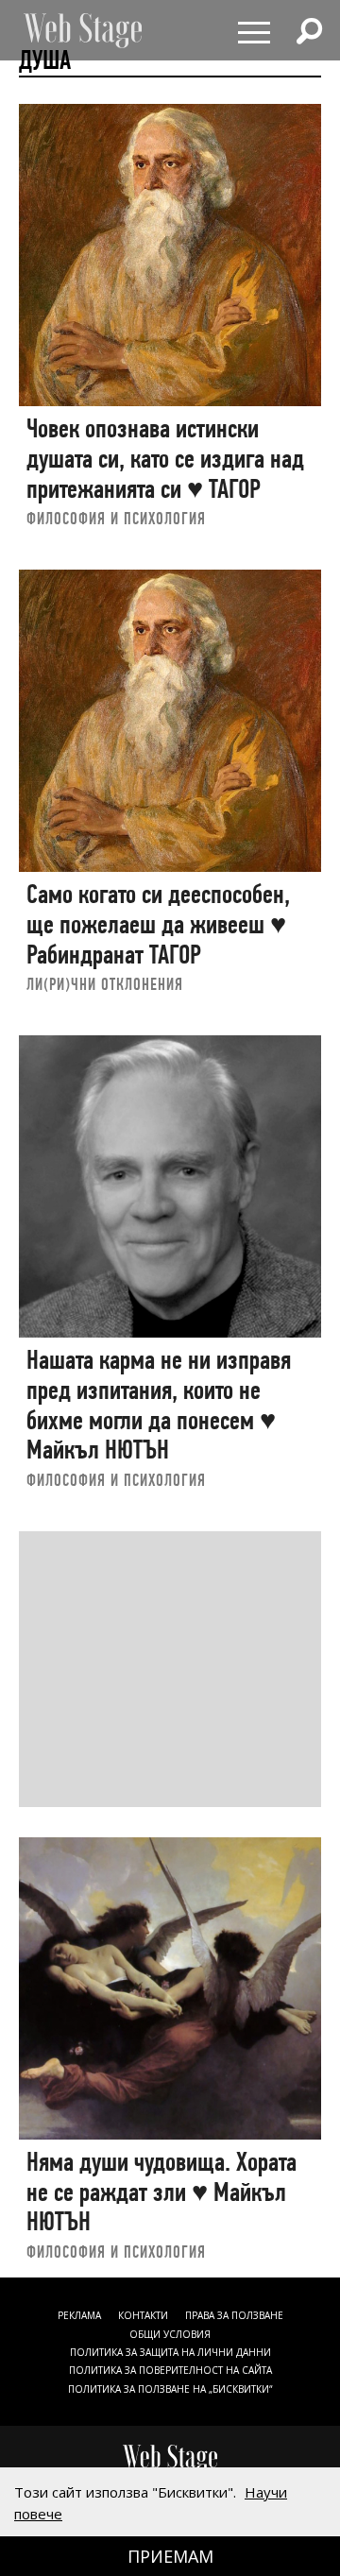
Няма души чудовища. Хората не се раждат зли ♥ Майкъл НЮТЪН (161, 2192)
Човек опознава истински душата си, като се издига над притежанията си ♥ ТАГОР (165, 458)
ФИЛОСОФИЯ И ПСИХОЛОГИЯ (116, 518)
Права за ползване (234, 2315)
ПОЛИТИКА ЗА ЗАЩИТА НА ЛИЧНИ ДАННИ (170, 2352)
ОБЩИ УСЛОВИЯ (170, 2334)
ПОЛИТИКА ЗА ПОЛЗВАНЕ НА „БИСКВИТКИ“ (170, 2389)
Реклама (79, 2315)
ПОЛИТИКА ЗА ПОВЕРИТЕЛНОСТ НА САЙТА (170, 2370)
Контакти (143, 2315)
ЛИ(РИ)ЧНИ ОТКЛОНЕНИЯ (105, 984)
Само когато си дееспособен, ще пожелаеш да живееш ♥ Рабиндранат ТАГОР (158, 924)
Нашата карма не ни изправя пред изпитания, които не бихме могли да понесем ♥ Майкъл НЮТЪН (159, 1405)
